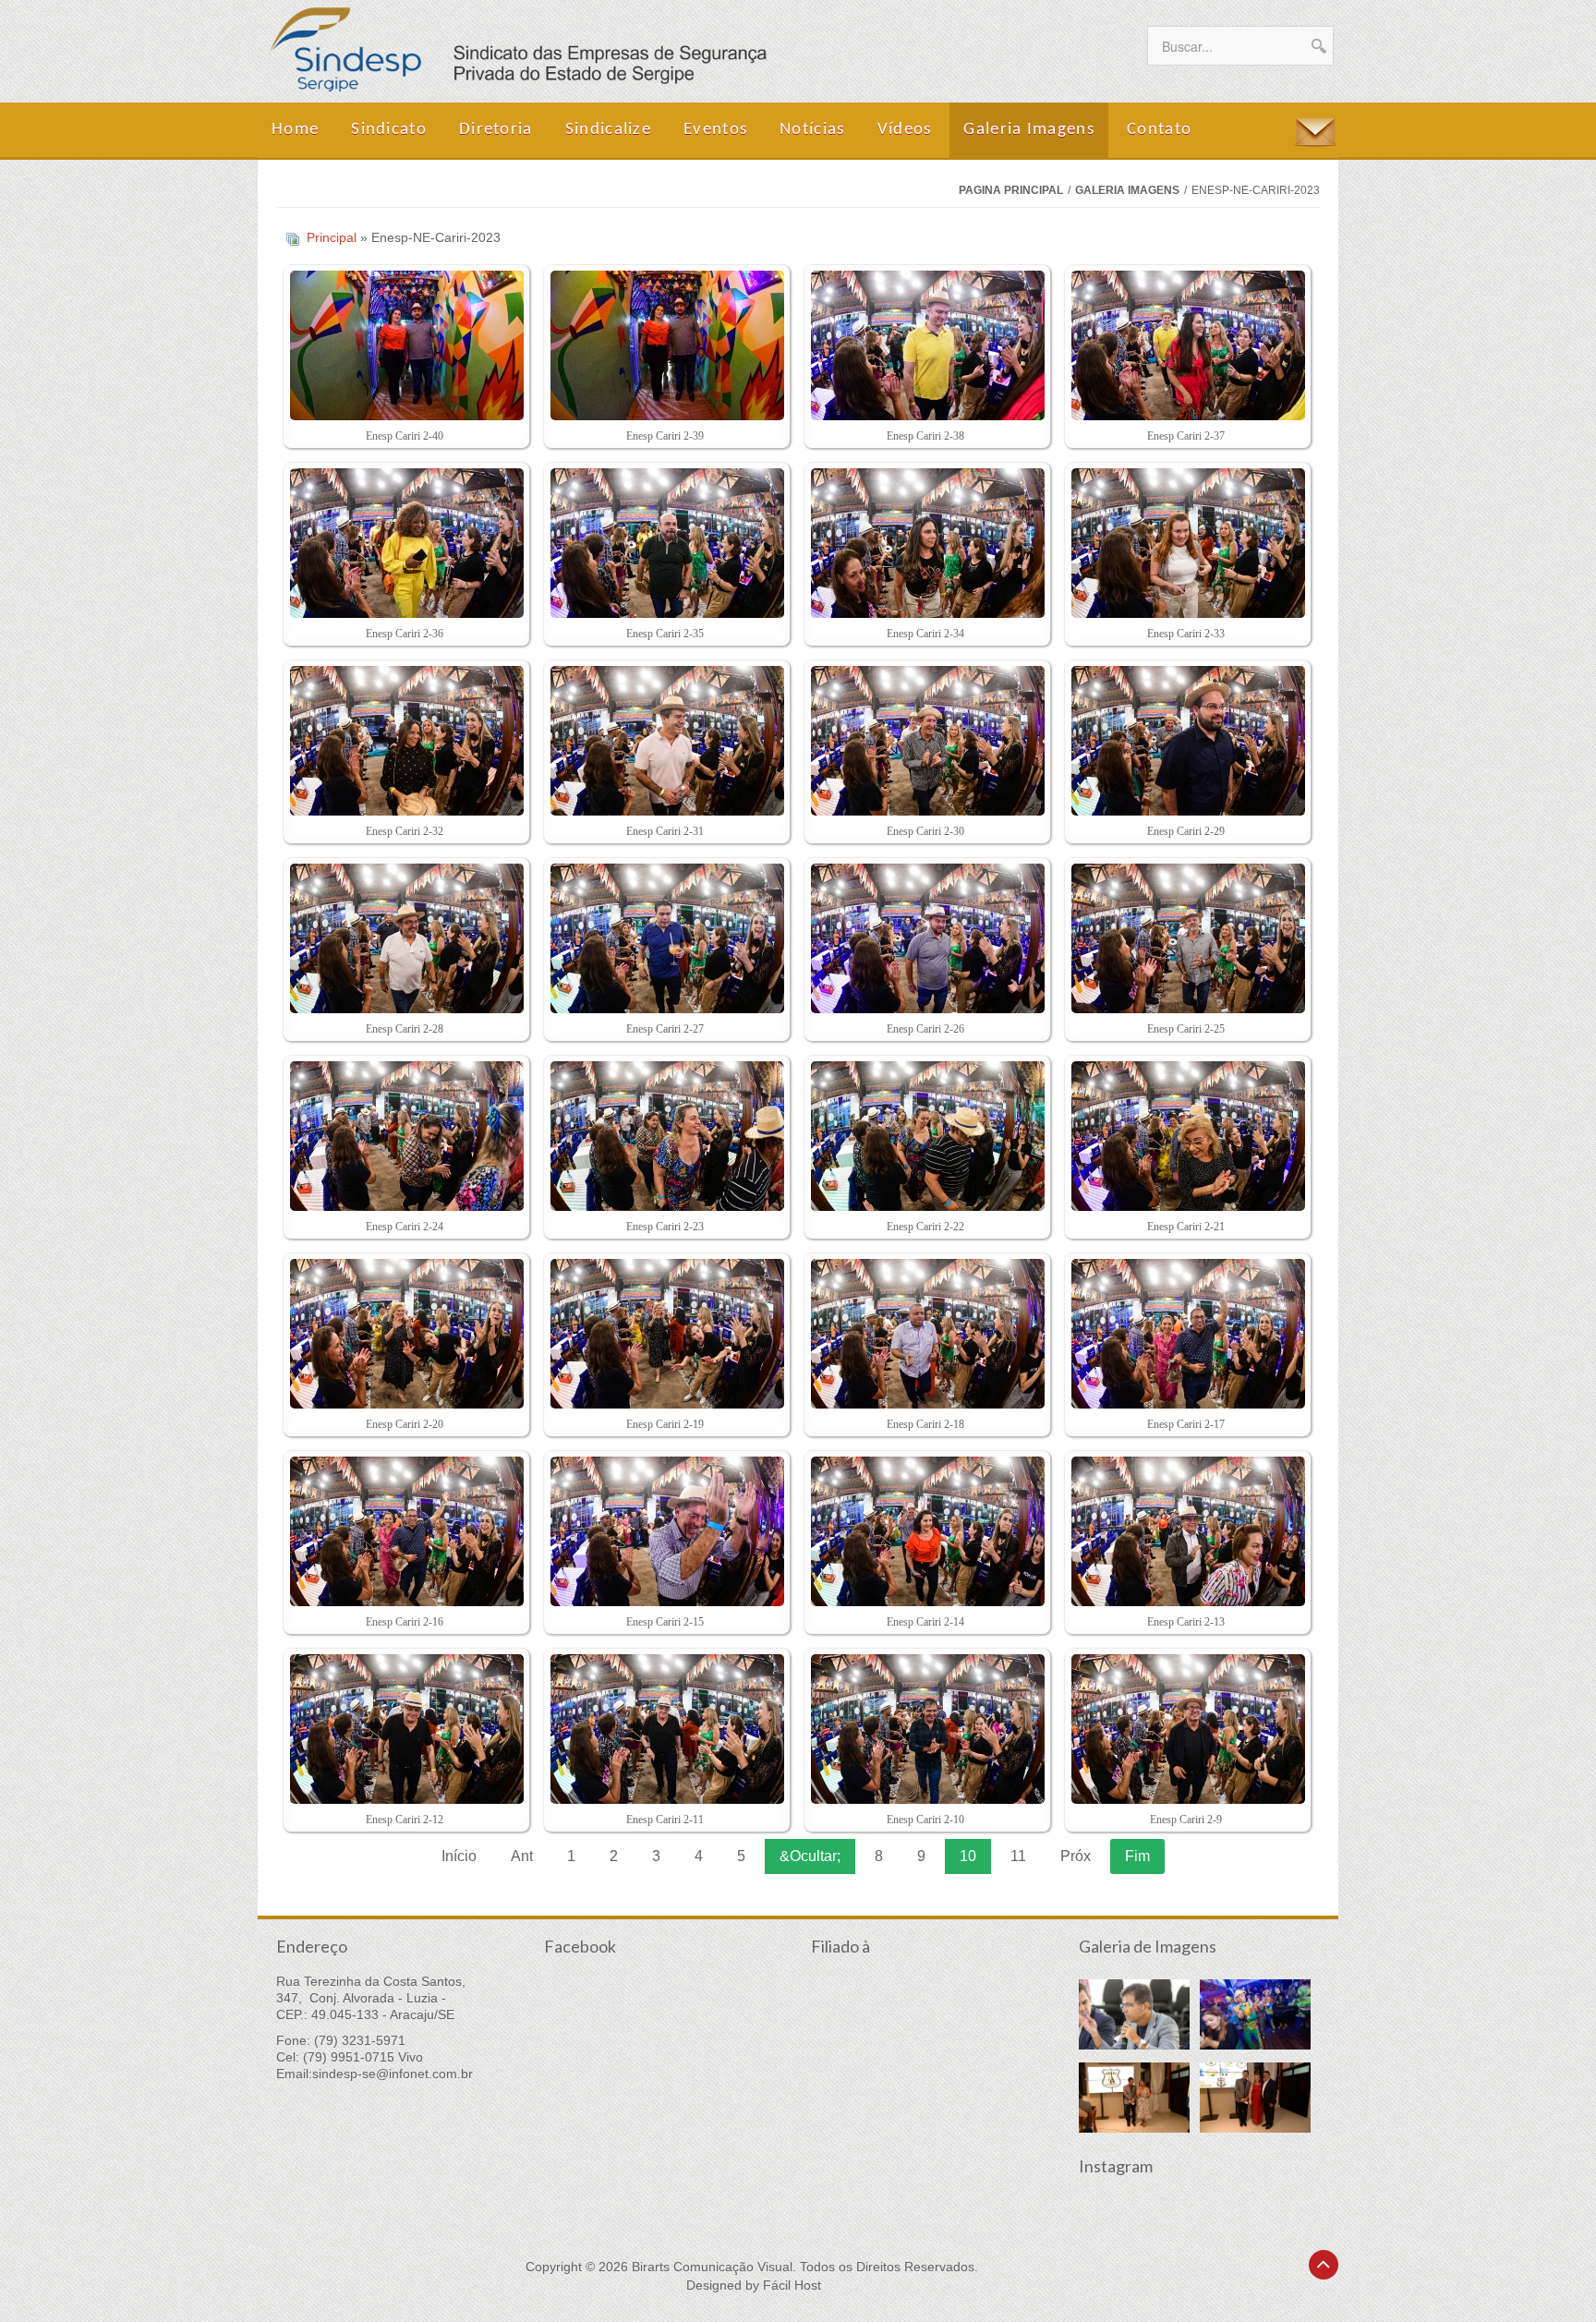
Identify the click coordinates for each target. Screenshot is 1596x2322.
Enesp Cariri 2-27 (665, 1029)
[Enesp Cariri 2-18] (925, 1336)
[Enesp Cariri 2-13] (1185, 1533)
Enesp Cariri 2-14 (925, 1622)
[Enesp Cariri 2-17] (1185, 1336)
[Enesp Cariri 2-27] (665, 940)
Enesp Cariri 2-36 (405, 634)
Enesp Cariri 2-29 (1186, 831)
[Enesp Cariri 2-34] (925, 545)
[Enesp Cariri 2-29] (1185, 743)
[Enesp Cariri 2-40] (404, 347)
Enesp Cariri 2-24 (405, 1227)
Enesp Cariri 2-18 (925, 1424)
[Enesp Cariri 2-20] (404, 1336)
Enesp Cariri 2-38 (925, 436)
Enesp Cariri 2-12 (405, 1820)
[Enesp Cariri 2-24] (404, 1138)
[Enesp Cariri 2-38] (925, 347)
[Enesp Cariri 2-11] (665, 1731)
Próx (1076, 1856)
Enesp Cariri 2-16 (405, 1622)
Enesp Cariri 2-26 (925, 1029)
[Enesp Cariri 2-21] (1185, 1138)
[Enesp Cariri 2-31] (665, 743)
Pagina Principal (1011, 190)
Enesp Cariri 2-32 (405, 831)
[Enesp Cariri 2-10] (925, 1731)
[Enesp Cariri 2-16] (404, 1533)
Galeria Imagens (1127, 190)
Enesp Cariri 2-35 (665, 634)
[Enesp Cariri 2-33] (1185, 545)
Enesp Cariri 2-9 (1186, 1820)
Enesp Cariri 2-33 (1186, 634)
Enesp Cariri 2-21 (1186, 1227)
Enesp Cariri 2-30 (925, 831)
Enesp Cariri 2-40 (405, 436)
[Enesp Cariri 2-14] (925, 1533)
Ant (522, 1856)
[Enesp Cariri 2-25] (1185, 940)
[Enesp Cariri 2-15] (665, 1533)
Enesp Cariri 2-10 (925, 1820)
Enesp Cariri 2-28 (405, 1029)
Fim (1137, 1856)
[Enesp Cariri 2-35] (665, 545)
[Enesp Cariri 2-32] (404, 743)
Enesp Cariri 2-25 (1186, 1029)
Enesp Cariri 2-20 (405, 1424)
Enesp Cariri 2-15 (665, 1622)
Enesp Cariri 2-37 (1186, 436)
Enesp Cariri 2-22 (925, 1227)
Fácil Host (792, 2285)
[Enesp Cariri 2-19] (665, 1336)
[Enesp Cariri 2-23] (665, 1138)
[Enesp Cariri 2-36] (404, 545)
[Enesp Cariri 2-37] (1185, 347)
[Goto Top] (1324, 2265)
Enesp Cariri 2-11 (665, 1820)
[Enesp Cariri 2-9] (1185, 1731)
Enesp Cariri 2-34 (925, 634)
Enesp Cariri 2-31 (665, 831)
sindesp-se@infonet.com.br (393, 2074)
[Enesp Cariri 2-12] (404, 1731)
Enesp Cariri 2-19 (665, 1424)
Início (459, 1856)
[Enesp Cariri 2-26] (925, 940)
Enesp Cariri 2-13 (1186, 1622)
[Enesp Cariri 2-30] (925, 743)
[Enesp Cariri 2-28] (404, 940)
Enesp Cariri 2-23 (665, 1227)
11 (1018, 1856)
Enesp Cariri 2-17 (1186, 1424)
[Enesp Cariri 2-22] (925, 1138)
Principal (332, 237)
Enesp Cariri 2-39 (665, 436)
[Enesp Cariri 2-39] (665, 347)
